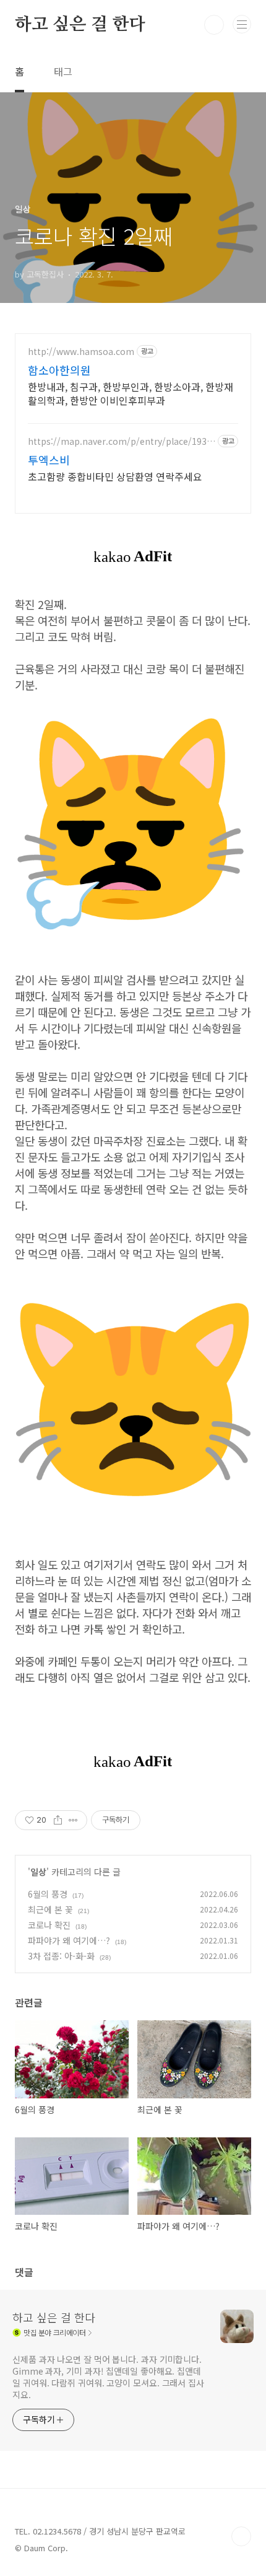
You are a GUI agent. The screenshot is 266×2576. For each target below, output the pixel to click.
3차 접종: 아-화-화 (61, 1956)
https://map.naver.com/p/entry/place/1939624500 (120, 441)
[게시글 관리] (73, 1820)
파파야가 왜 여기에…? (69, 1940)
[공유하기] (58, 1820)
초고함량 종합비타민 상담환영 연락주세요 (115, 476)
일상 (38, 1872)
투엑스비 (49, 460)
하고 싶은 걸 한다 (80, 25)
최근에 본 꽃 (50, 1909)
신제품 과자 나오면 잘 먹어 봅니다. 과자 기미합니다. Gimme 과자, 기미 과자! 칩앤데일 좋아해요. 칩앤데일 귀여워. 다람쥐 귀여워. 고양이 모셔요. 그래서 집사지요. (108, 2377)
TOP (241, 2536)
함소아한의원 (59, 370)
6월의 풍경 (48, 1894)
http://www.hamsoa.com (81, 352)
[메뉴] (242, 24)
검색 (214, 25)
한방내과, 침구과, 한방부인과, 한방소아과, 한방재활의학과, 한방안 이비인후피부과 (131, 393)
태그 (63, 71)
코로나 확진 (49, 1925)
